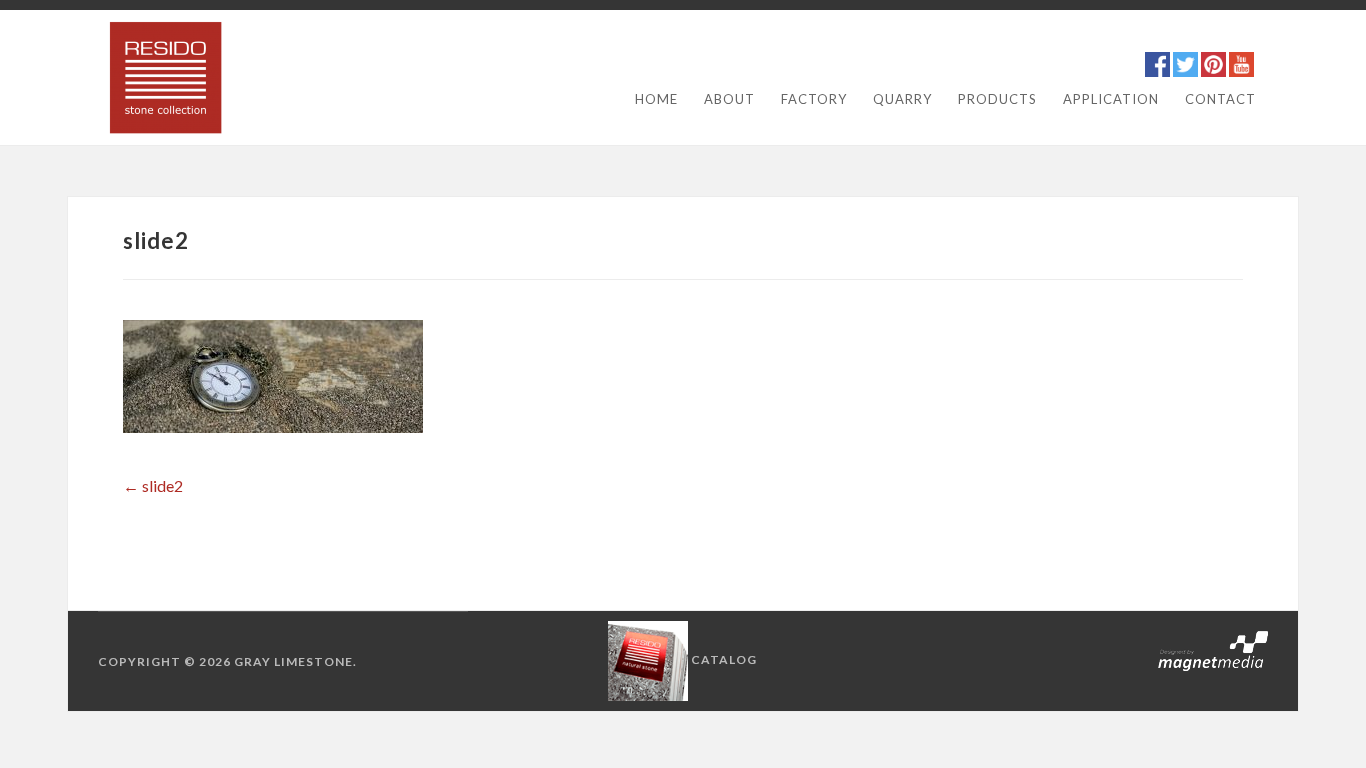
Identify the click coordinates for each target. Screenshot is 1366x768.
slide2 (153, 485)
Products (997, 99)
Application (1111, 99)
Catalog (724, 659)
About (729, 99)
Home (656, 99)
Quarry (902, 99)
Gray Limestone (293, 661)
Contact (1220, 99)
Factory (814, 99)
